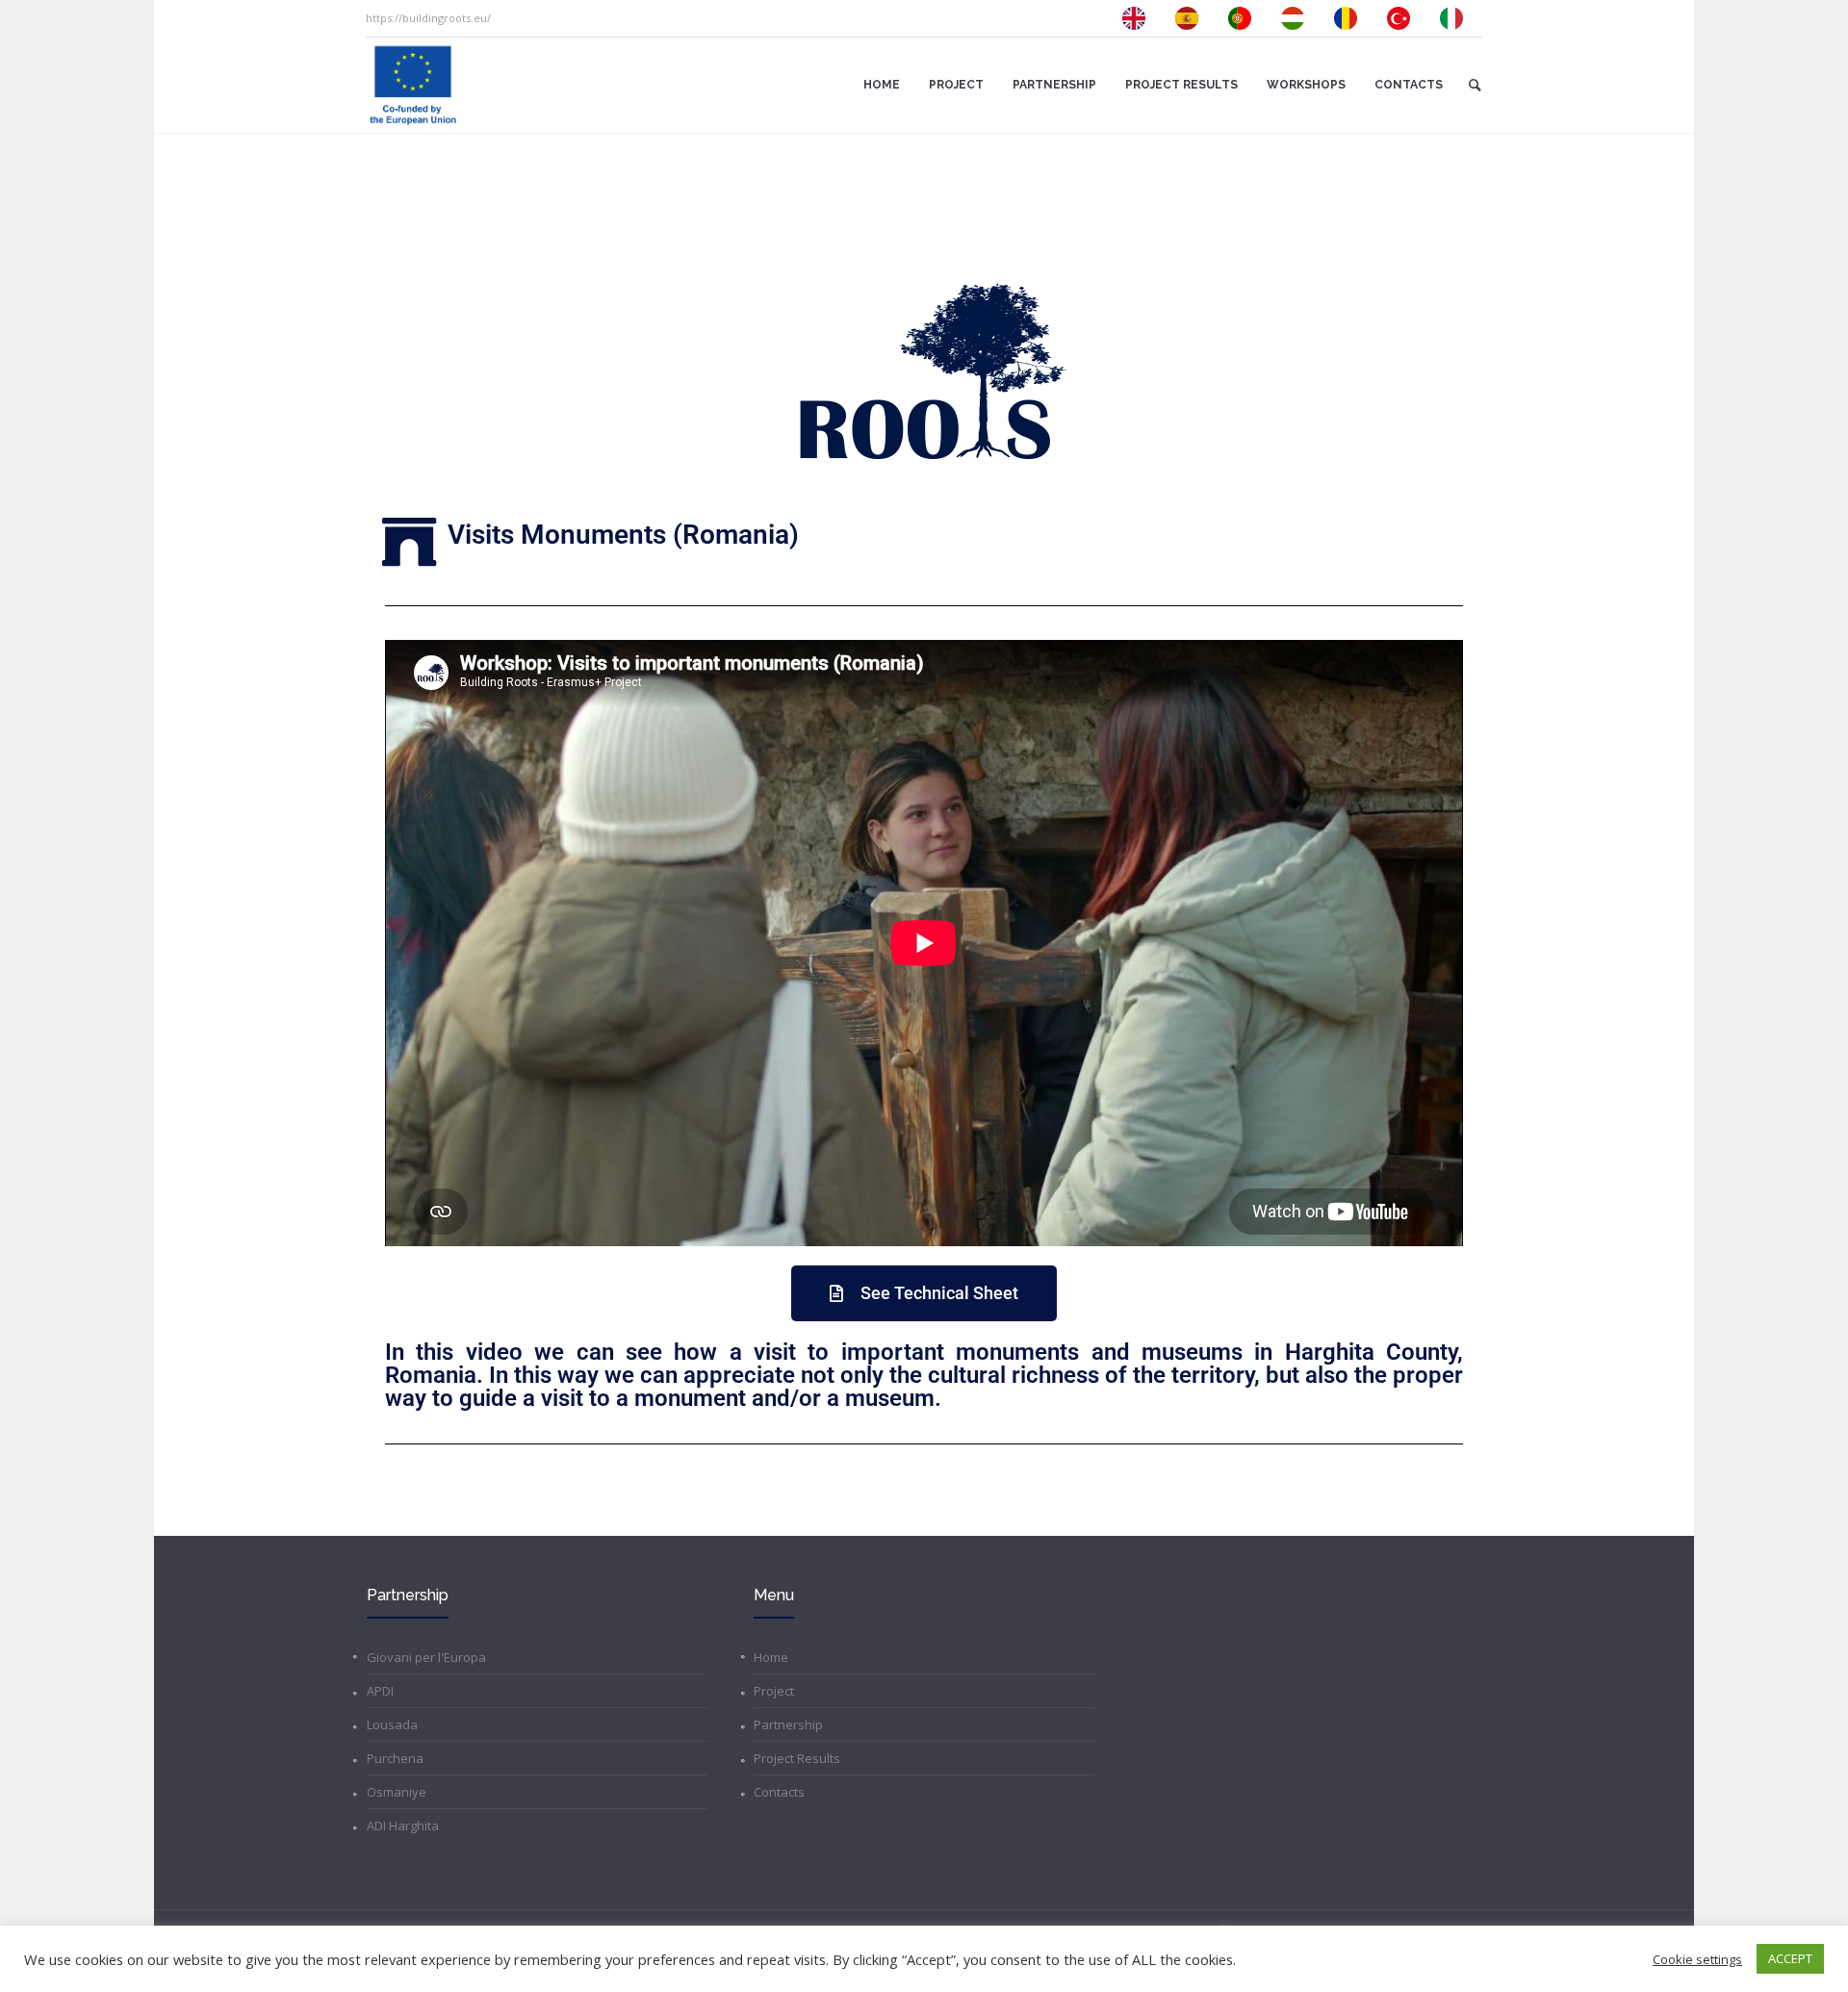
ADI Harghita (403, 1826)
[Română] (1350, 18)
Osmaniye (397, 1792)
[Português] (1245, 18)
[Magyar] (1297, 18)
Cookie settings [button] (1697, 1959)
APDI (380, 1691)
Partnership (788, 1724)
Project (774, 1691)
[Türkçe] (1403, 18)
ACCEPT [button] (1790, 1958)
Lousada (392, 1724)
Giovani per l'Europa (426, 1657)
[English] (1139, 18)
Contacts (779, 1792)
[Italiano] (1456, 18)
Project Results (797, 1758)
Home (771, 1657)
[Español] (1192, 18)
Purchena (395, 1758)
